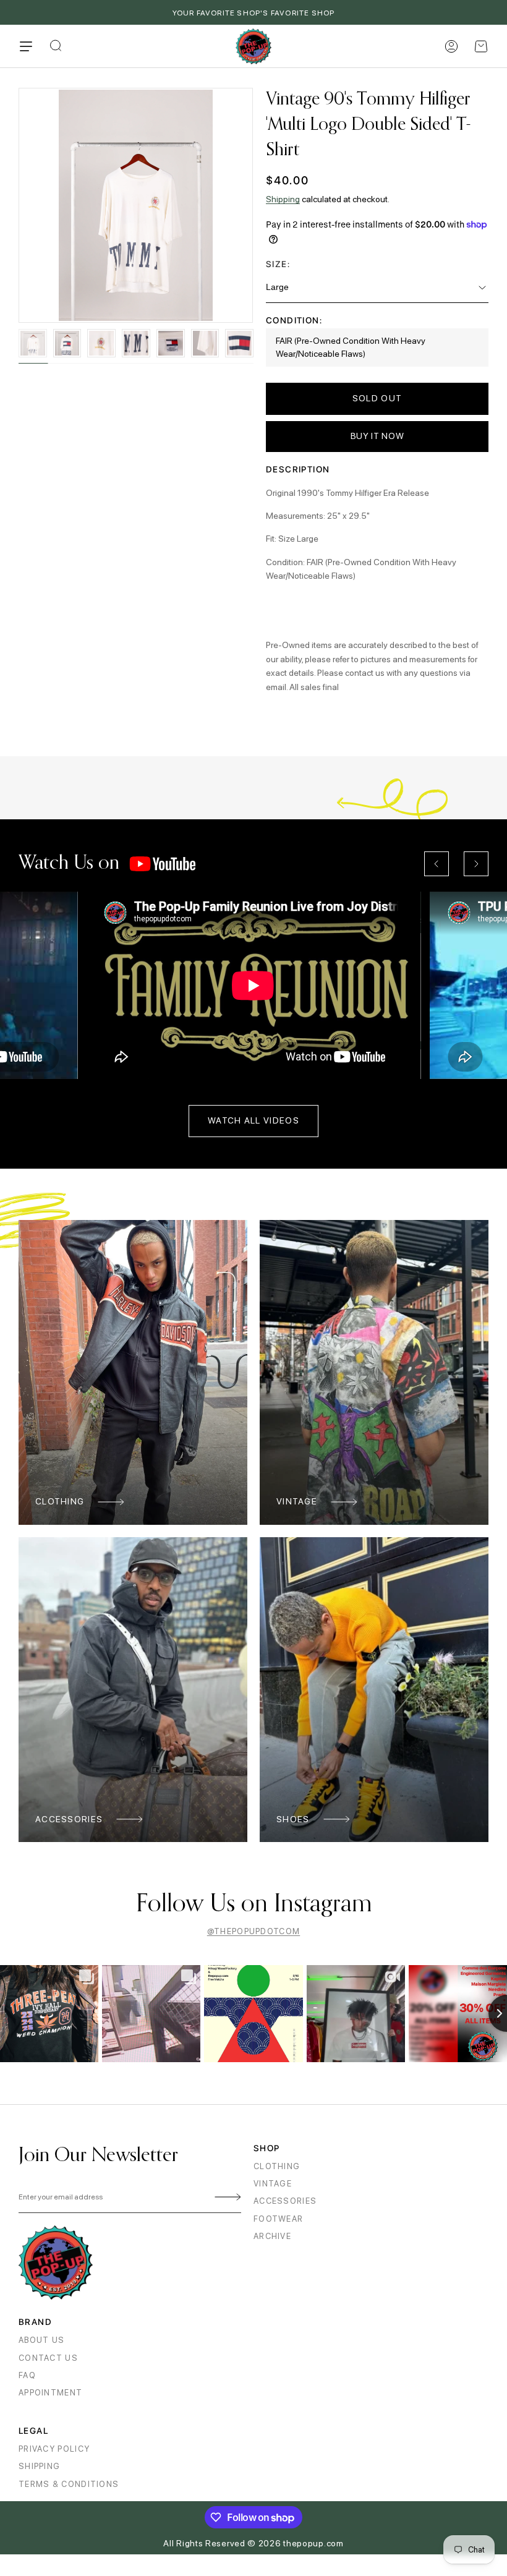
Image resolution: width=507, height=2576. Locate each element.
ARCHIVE (272, 2236)
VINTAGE (273, 2184)
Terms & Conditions (69, 2484)
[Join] (226, 2198)
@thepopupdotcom (254, 1931)
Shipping (283, 199)
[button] (481, 46)
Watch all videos (253, 1120)
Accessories (69, 1819)
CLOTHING (277, 2166)
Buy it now (377, 436)
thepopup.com (313, 2543)
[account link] (451, 46)
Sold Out (377, 398)
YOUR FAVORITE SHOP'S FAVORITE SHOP (254, 13)
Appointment (50, 2393)
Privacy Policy (54, 2449)
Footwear (278, 2219)
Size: (278, 264)
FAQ (27, 2375)
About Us (41, 2340)
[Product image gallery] (136, 205)
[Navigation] (26, 46)
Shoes (293, 1819)
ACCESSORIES (285, 2201)
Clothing (60, 1501)
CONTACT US (48, 2358)
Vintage (297, 1501)
